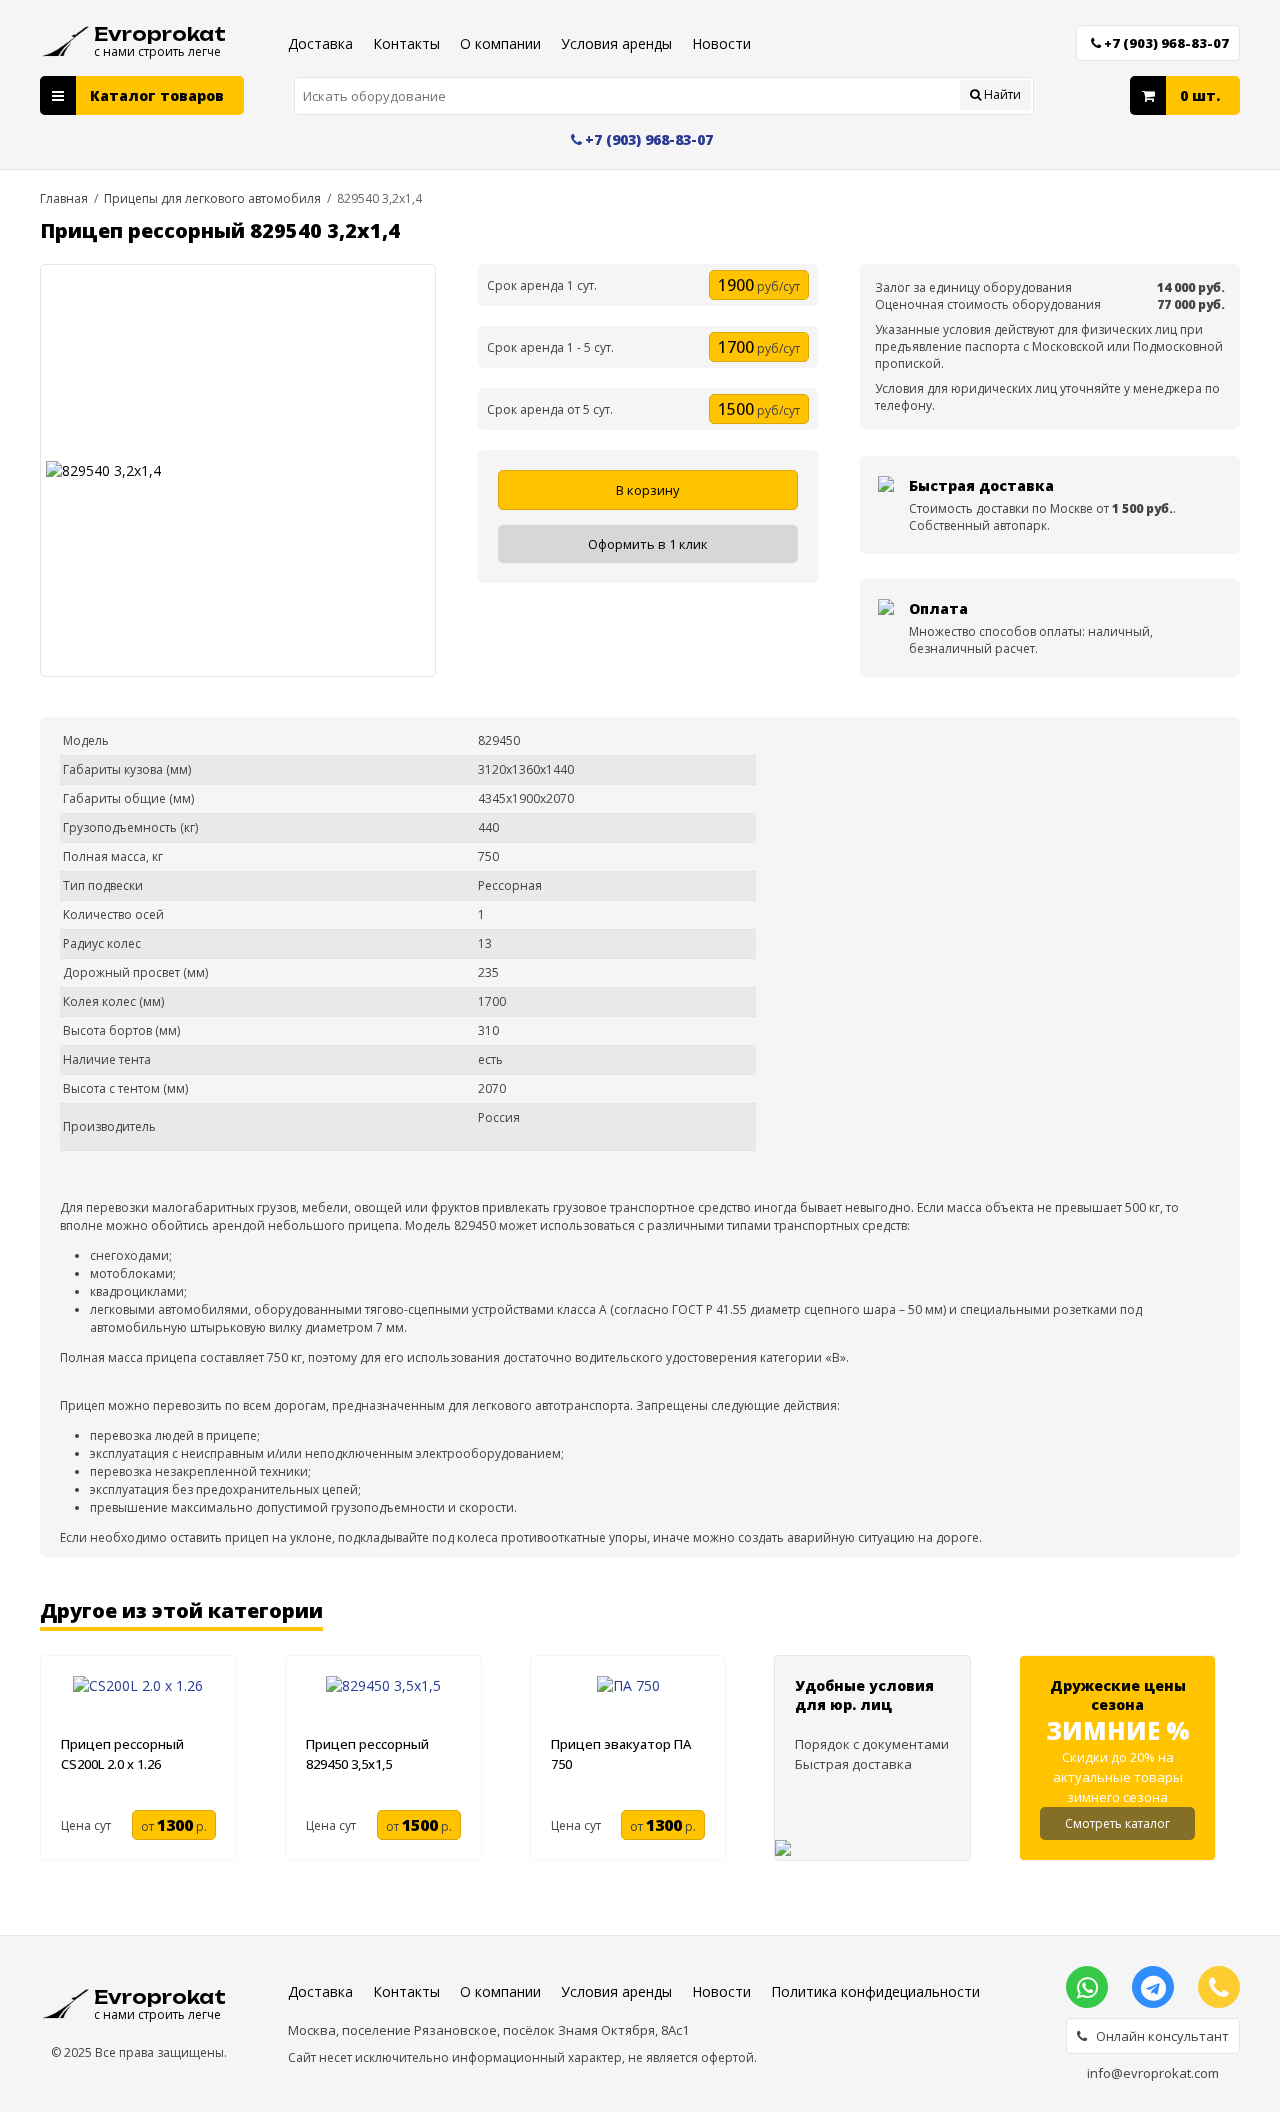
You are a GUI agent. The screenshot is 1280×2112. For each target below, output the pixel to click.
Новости (721, 43)
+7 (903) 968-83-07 (1166, 43)
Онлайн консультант (1158, 2036)
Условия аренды (616, 43)
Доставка (320, 43)
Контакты (406, 43)
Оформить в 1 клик (648, 544)
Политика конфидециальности (875, 1991)
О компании (500, 43)
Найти (1001, 94)
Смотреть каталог (1117, 1823)
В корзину (648, 490)
